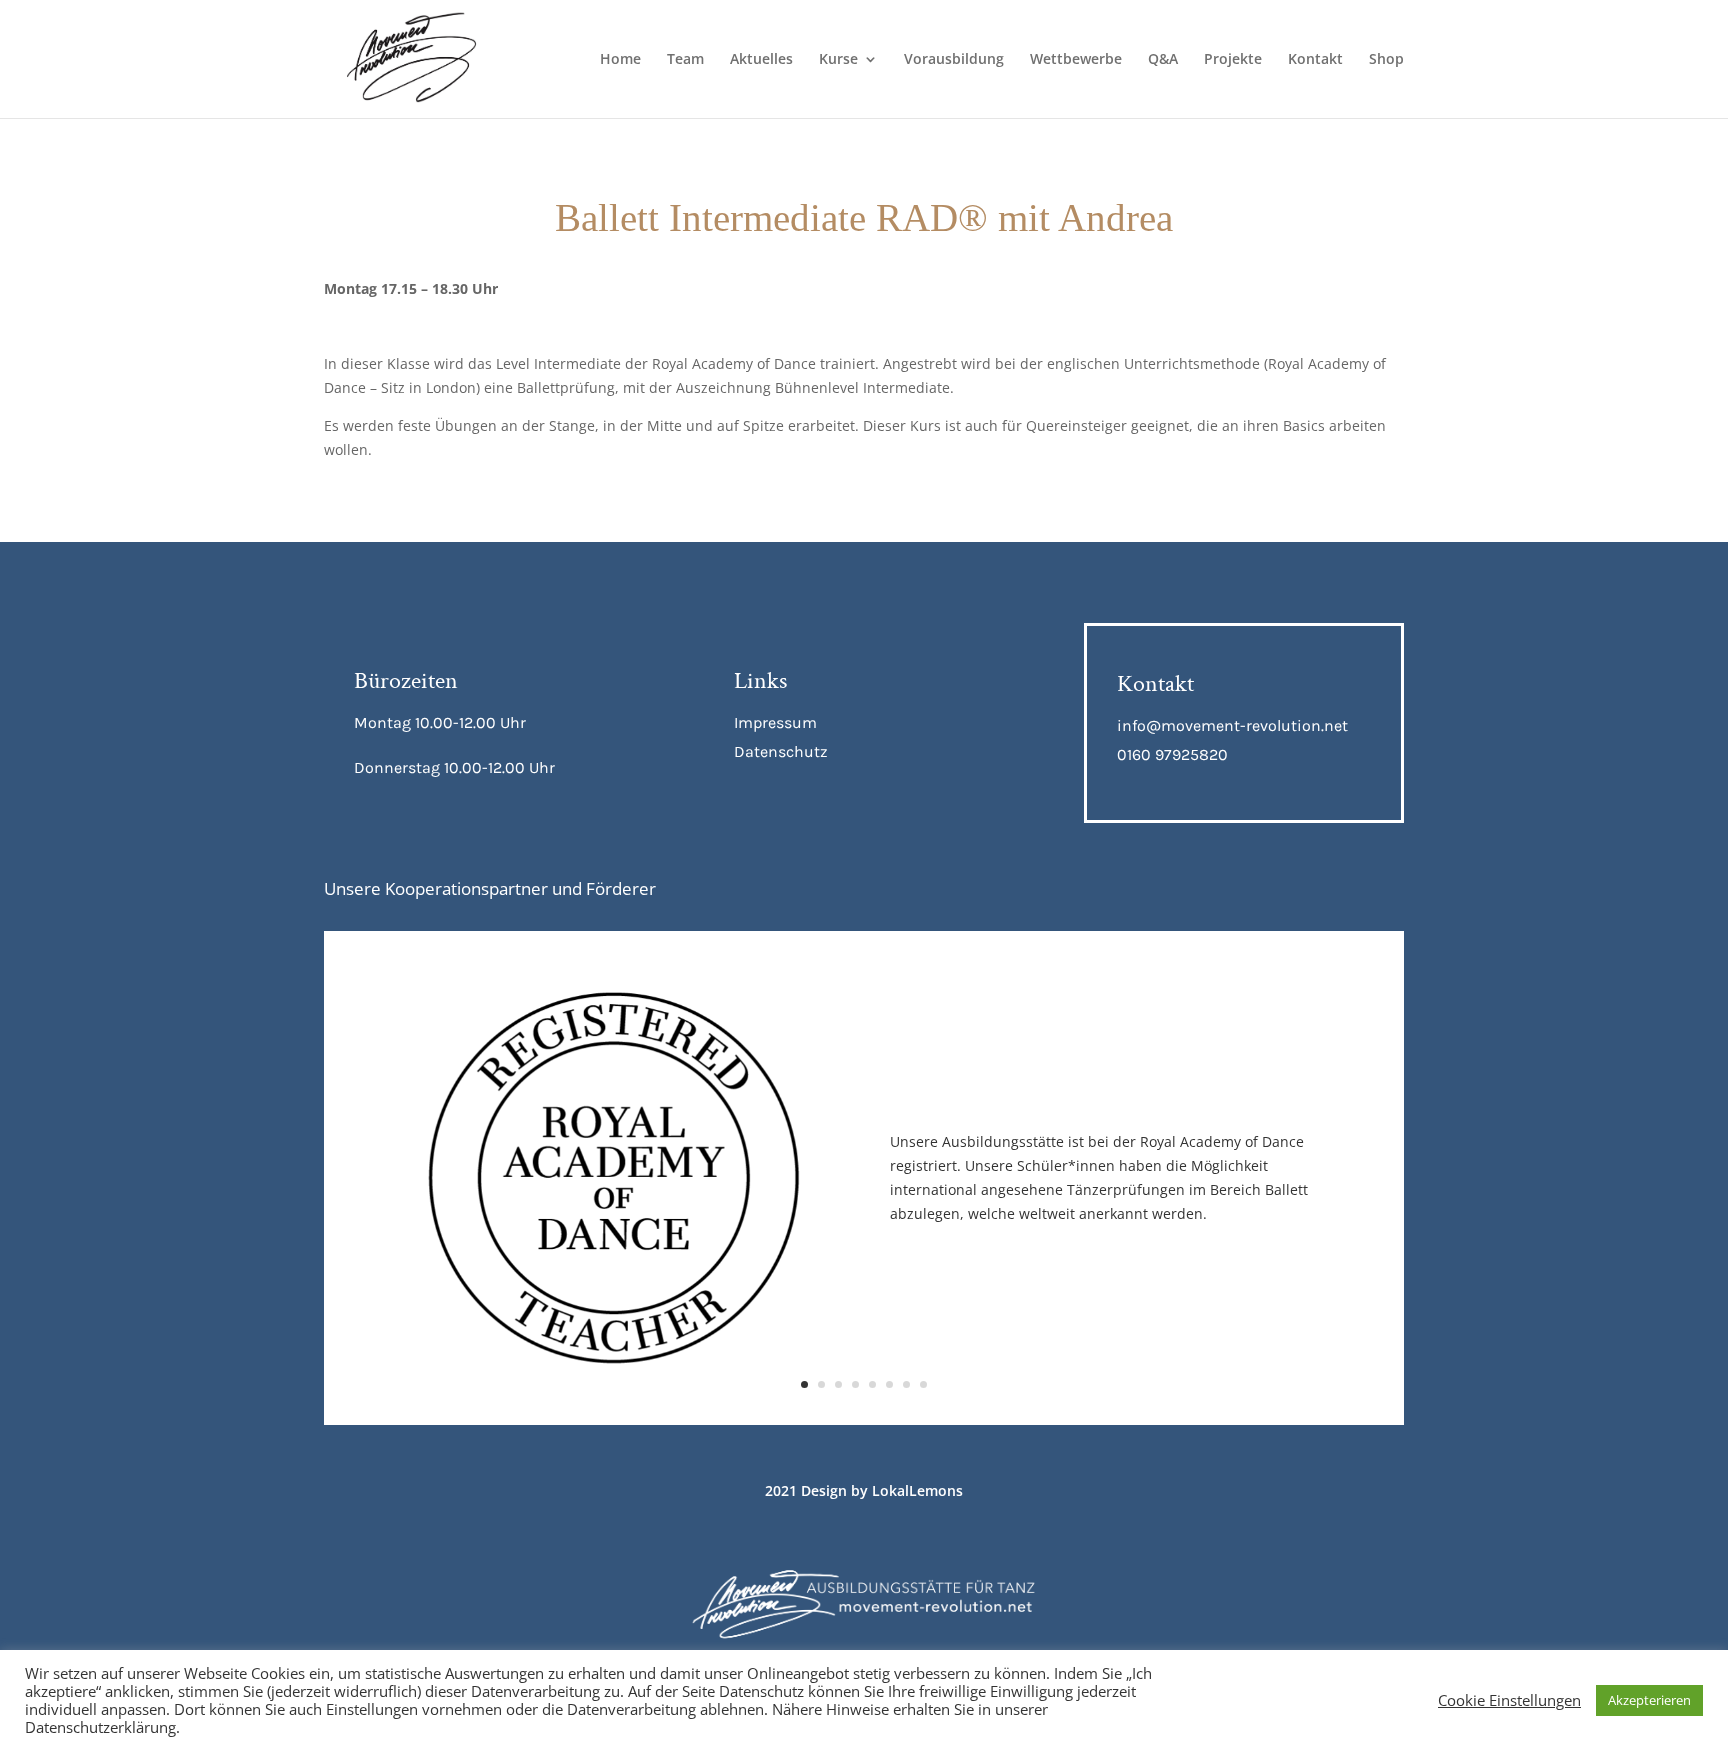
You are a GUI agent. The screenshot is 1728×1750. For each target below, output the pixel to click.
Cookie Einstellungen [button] (1509, 1700)
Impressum (775, 722)
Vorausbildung (954, 60)
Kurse (838, 60)
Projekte (1233, 60)
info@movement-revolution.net (1232, 725)
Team (685, 60)
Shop (1386, 60)
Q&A (1163, 60)
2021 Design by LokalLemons (864, 1490)
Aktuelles (761, 60)
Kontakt (1315, 60)
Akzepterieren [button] (1649, 1700)
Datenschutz (781, 751)
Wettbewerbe (1076, 60)
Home (620, 60)
